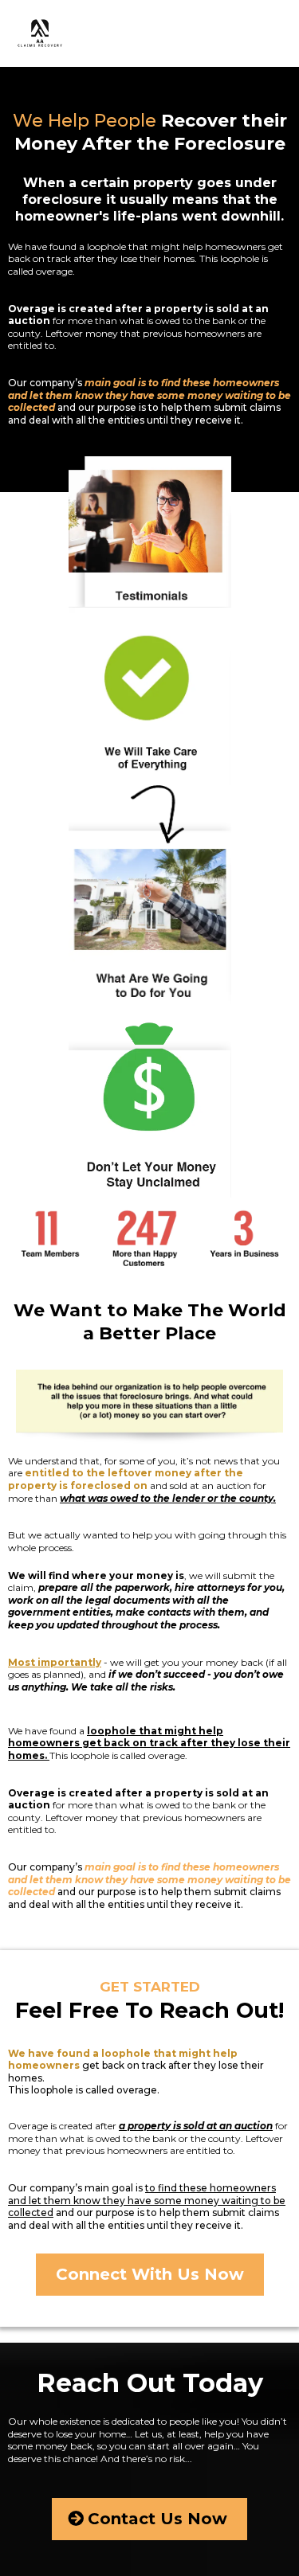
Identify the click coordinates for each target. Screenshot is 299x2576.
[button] (286, 34)
